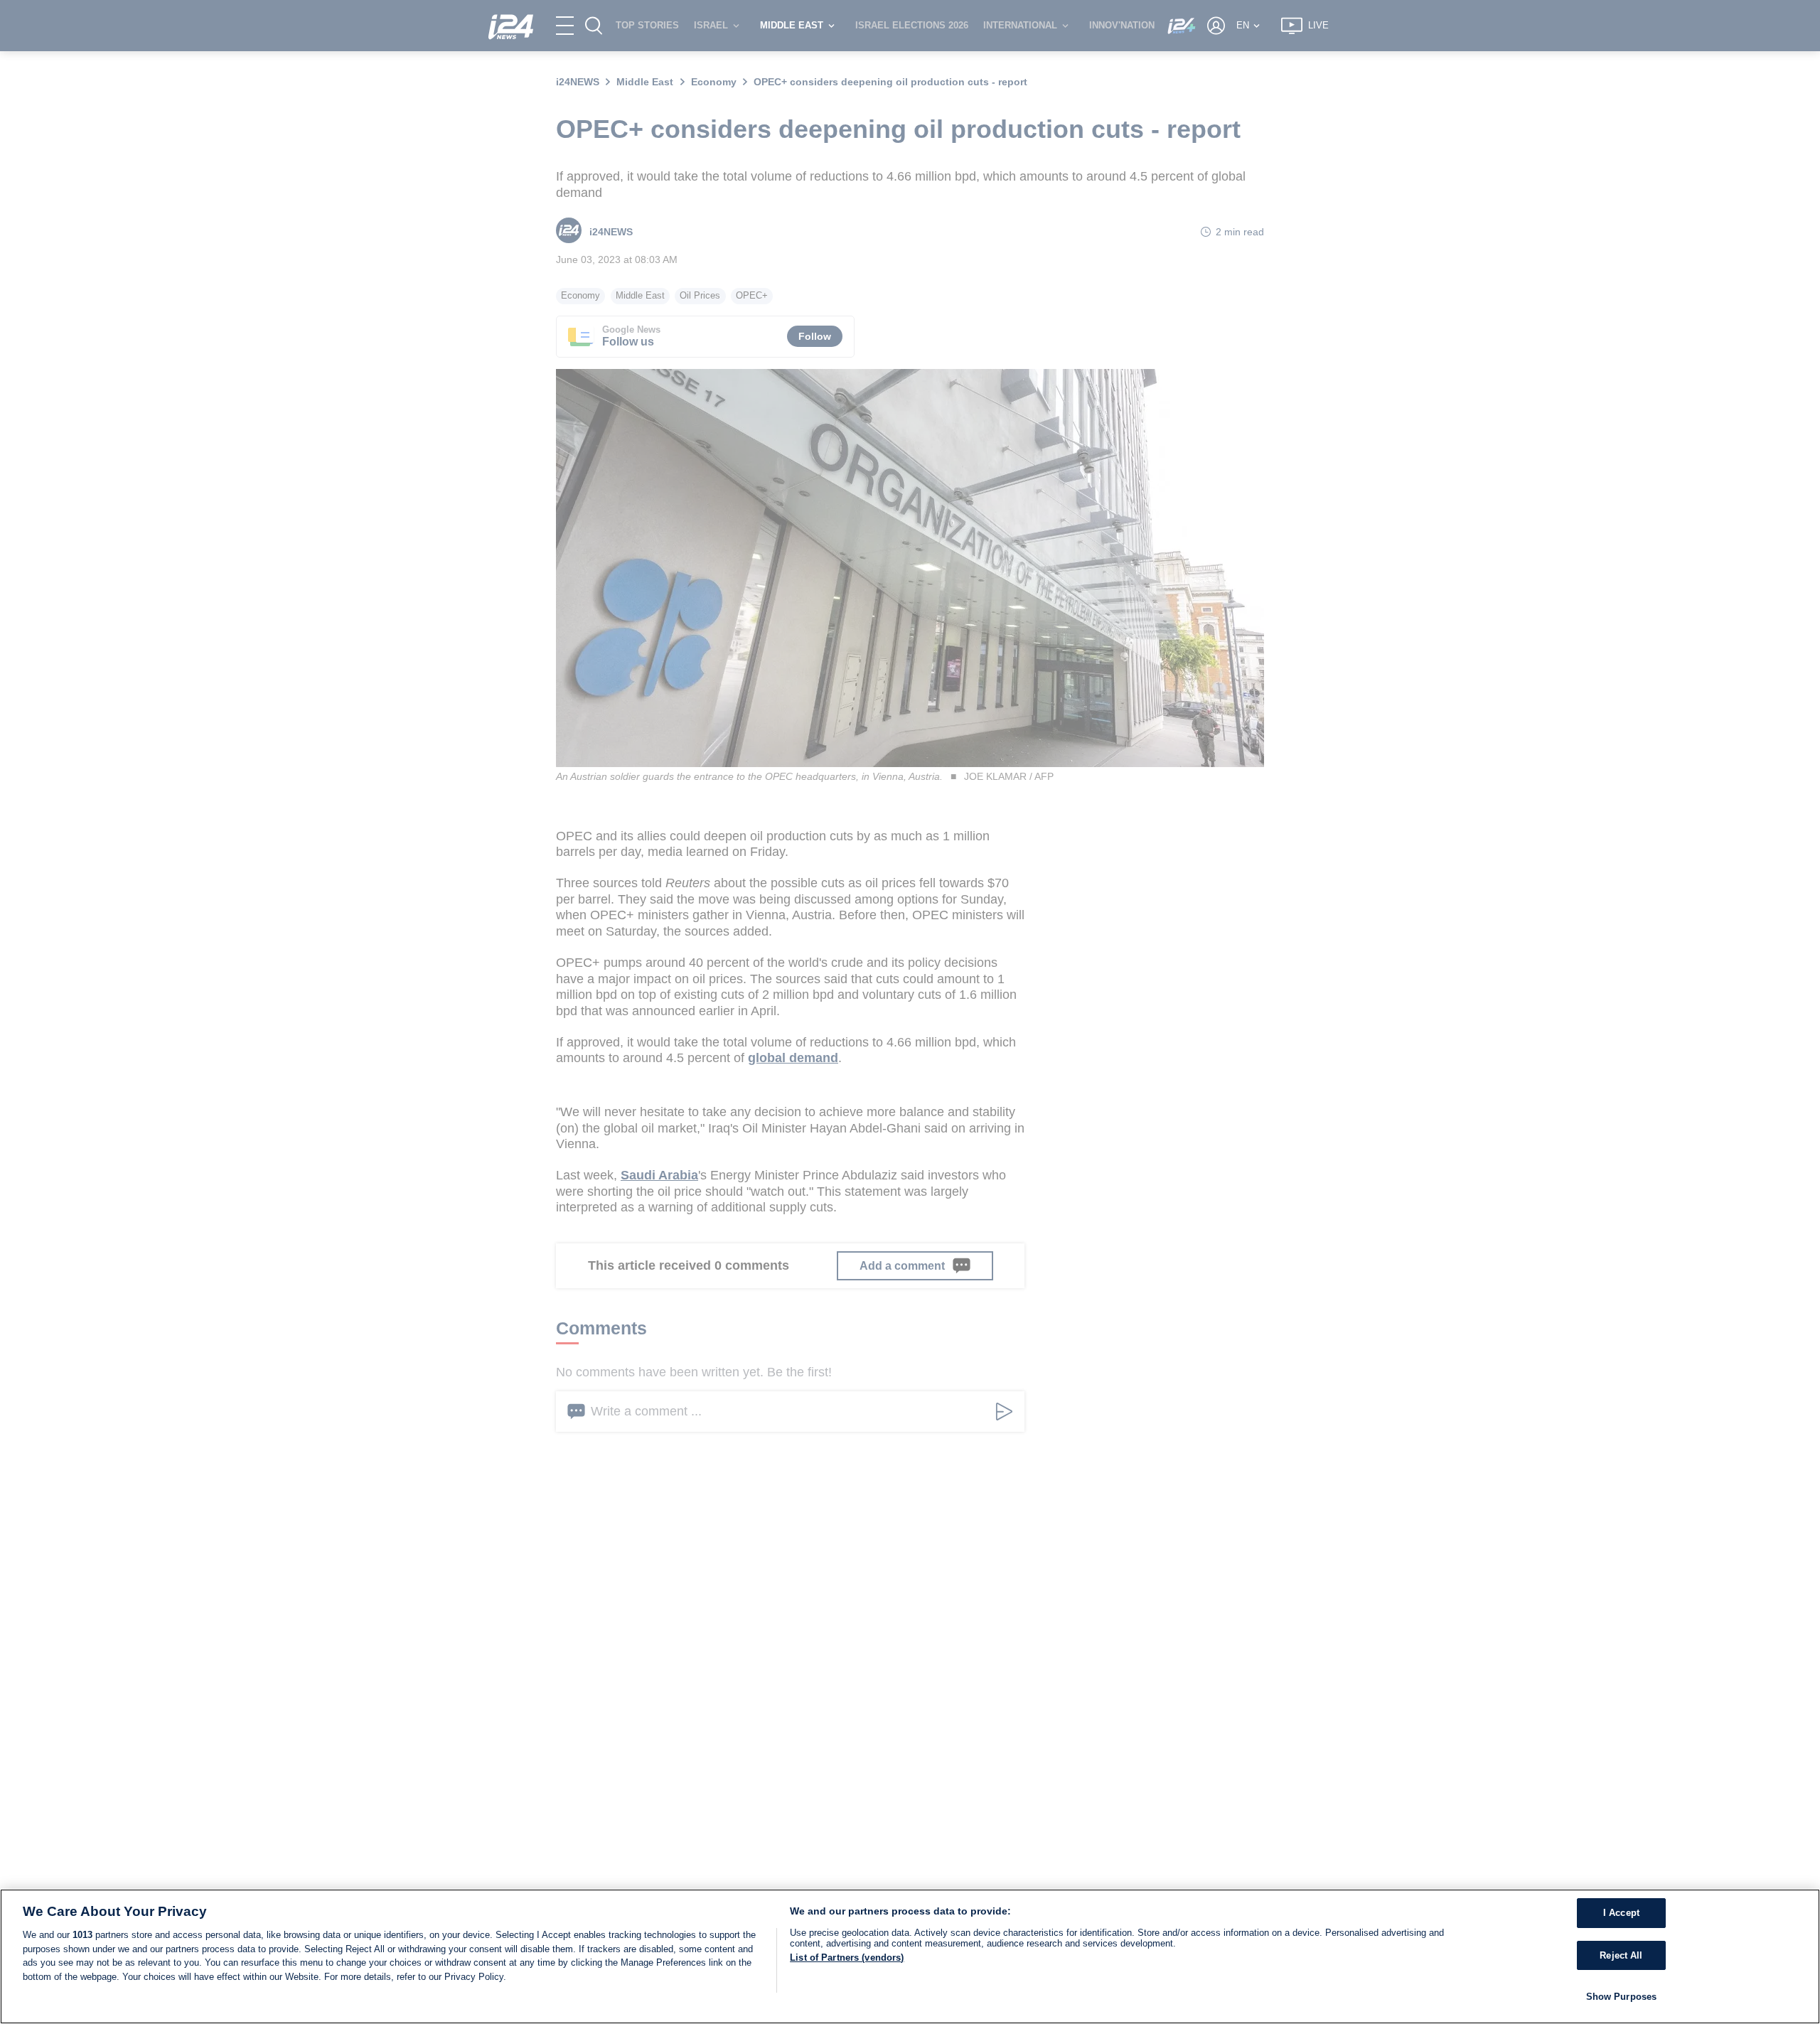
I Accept (1621, 1913)
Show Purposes (1622, 1997)
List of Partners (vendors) (847, 1958)
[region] (910, 1956)
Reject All (1621, 1955)
